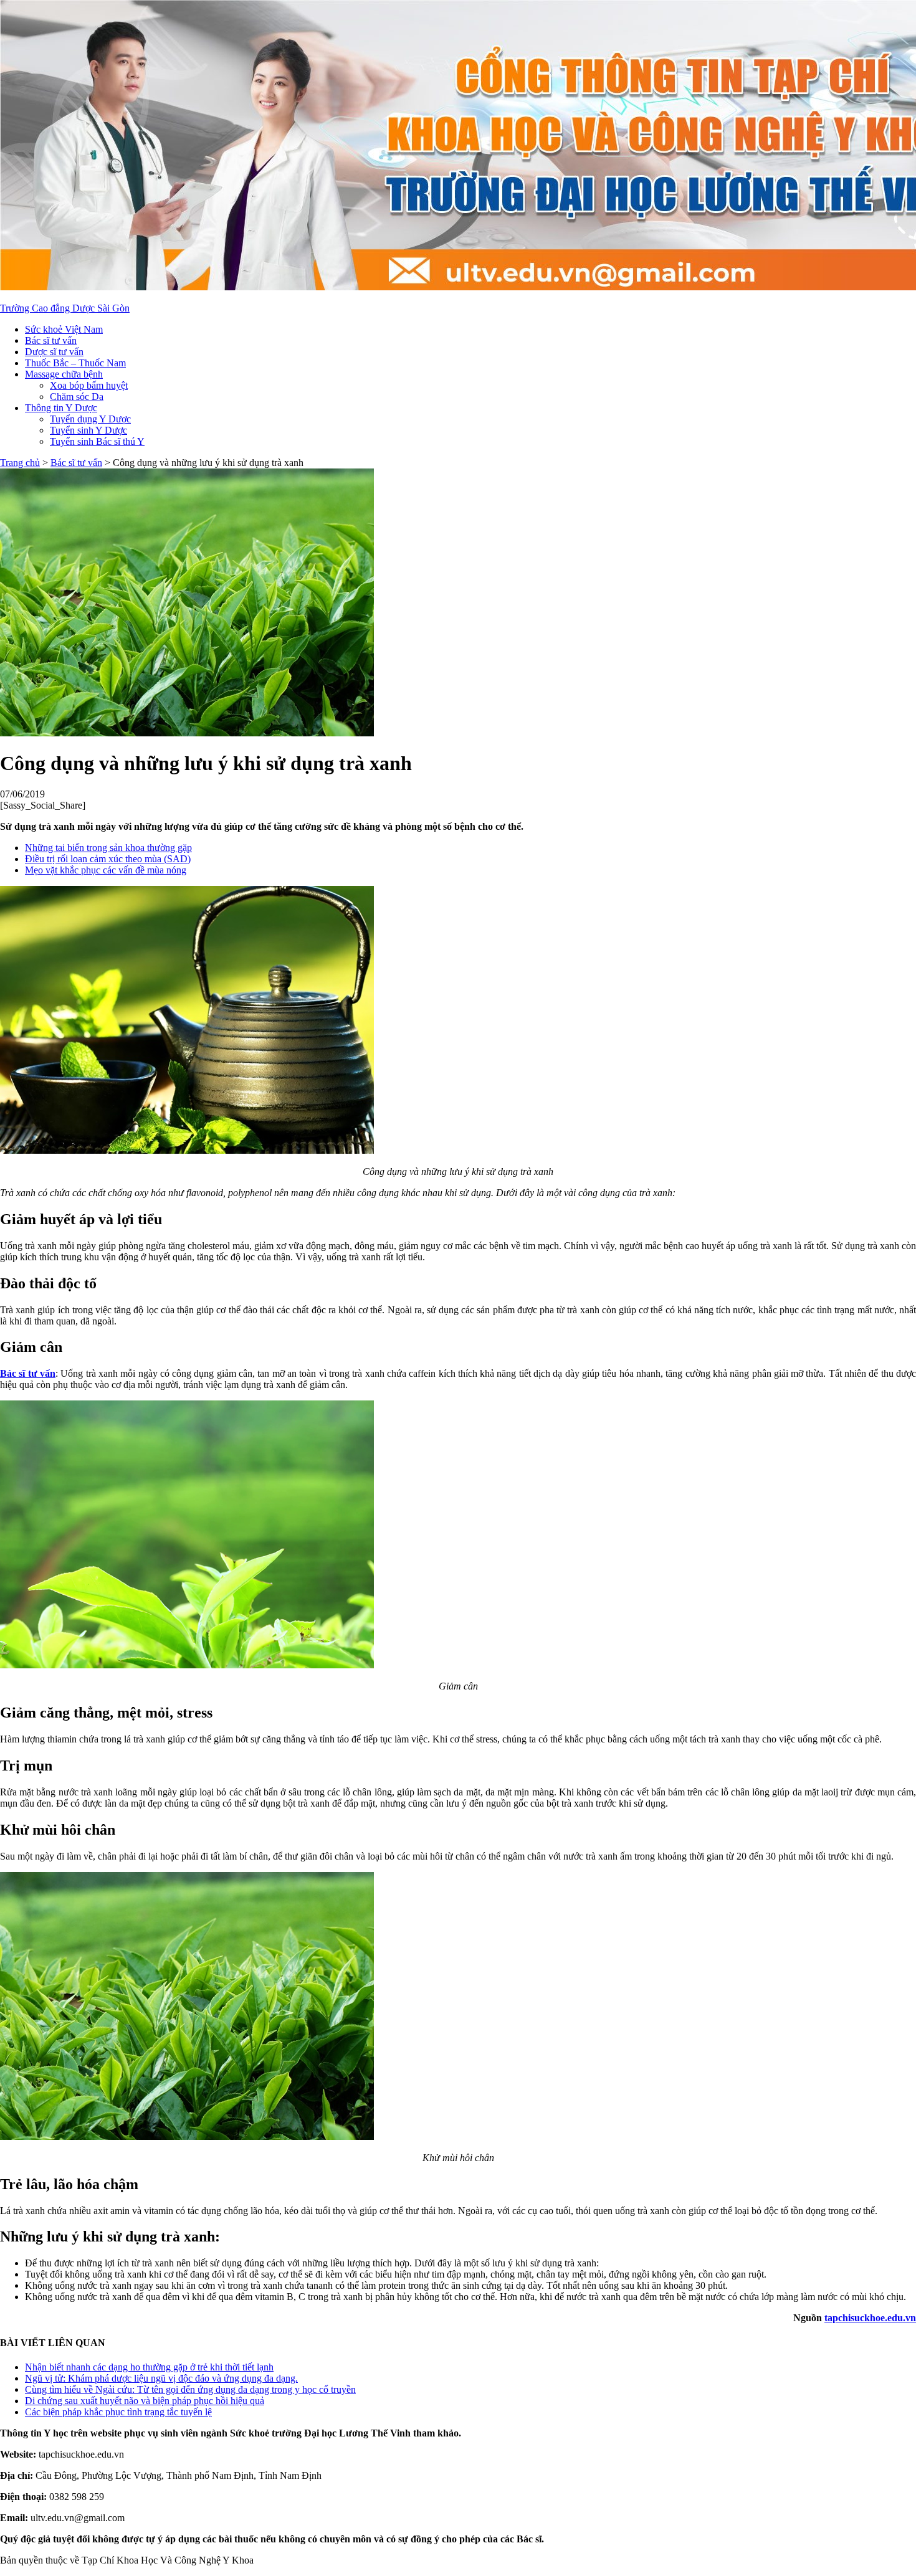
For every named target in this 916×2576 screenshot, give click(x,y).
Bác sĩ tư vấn (51, 340)
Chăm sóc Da (77, 397)
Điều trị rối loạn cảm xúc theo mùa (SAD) (108, 859)
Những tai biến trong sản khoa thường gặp (108, 848)
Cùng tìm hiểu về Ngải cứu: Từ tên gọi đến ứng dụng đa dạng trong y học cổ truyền (190, 2389)
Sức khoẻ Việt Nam (64, 329)
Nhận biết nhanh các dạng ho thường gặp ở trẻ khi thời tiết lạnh (149, 2367)
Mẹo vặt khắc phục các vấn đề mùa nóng (106, 870)
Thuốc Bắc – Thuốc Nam (75, 363)
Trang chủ (20, 463)
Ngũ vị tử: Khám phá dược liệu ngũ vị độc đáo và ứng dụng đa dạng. (161, 2378)
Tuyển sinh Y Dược (88, 430)
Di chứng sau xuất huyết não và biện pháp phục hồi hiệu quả (145, 2401)
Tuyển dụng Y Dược (90, 419)
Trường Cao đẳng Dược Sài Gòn (65, 308)
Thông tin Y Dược (61, 408)
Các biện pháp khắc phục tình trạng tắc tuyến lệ (118, 2412)
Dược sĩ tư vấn (54, 352)
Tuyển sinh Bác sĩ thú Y (97, 441)
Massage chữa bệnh (64, 374)
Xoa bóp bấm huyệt (89, 385)
